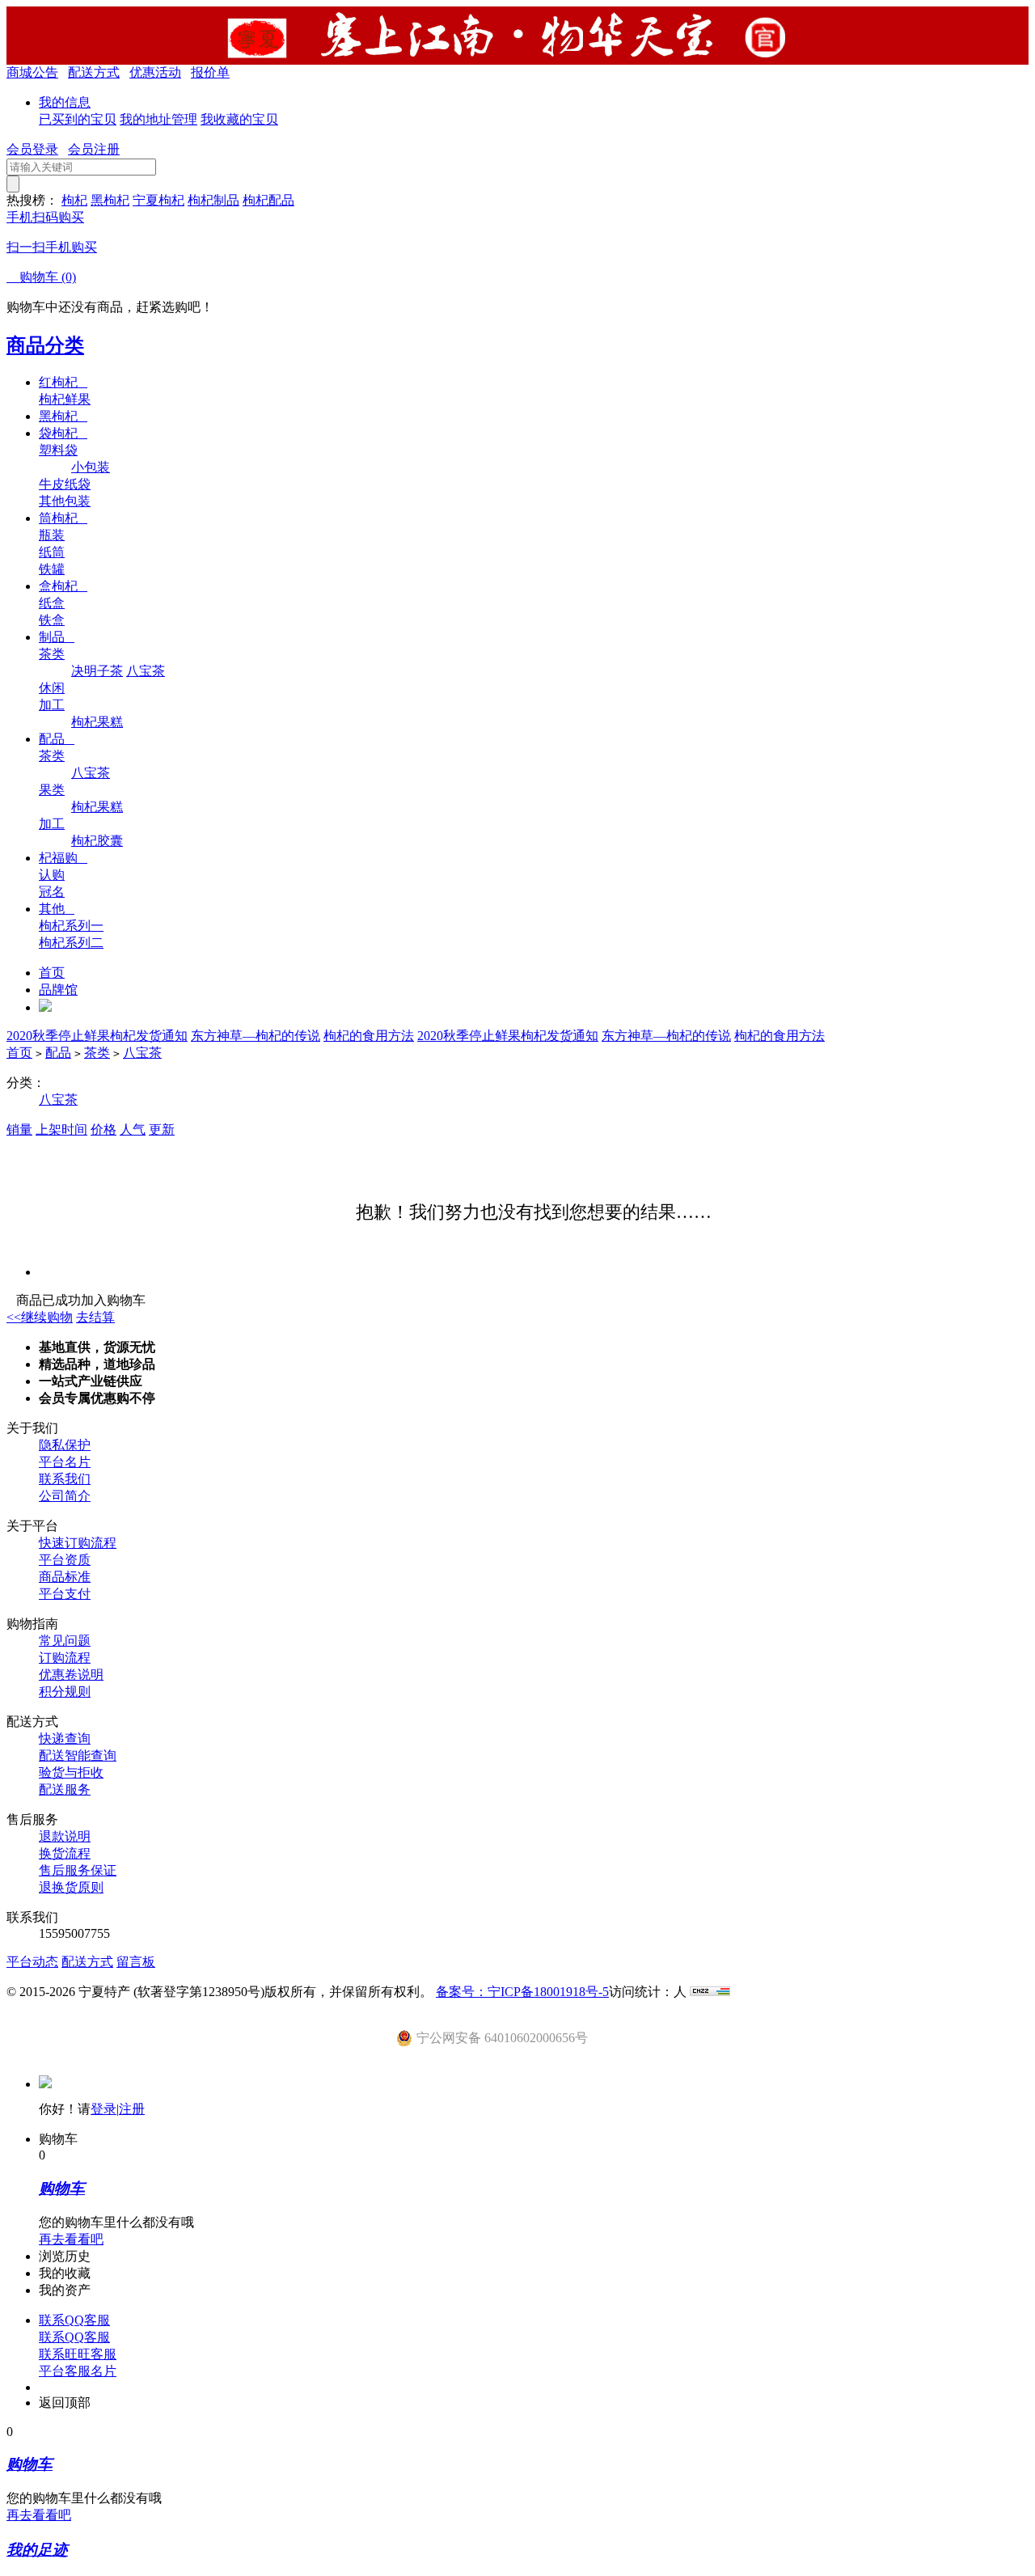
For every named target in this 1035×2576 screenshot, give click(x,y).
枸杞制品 (213, 200)
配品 (57, 739)
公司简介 (65, 1496)
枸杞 (74, 200)
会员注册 (94, 149)
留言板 (136, 1962)
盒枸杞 (63, 586)
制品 (57, 637)
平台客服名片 (78, 2371)
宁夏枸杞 (158, 200)
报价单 (210, 72)
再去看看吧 (71, 2239)
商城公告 (32, 72)
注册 (132, 2109)
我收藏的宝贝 (239, 119)
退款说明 (65, 1836)
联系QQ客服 (74, 2320)
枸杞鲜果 (65, 399)
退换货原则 (71, 1887)
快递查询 (65, 1738)
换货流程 (65, 1853)
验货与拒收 (71, 1772)
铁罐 (52, 569)
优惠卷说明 (71, 1675)
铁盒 (52, 620)
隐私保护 (65, 1445)
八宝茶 (146, 671)
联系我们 (65, 1479)
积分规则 (65, 1692)
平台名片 (65, 1462)
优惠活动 (155, 72)
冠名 (52, 892)
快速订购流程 (78, 1543)
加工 (52, 705)
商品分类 (45, 345)
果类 (52, 790)
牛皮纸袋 (65, 484)
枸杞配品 (268, 200)
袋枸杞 (63, 433)
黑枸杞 (110, 200)
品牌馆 (58, 990)
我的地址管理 (158, 119)
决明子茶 (97, 671)
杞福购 (63, 858)
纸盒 (52, 603)
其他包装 (65, 501)
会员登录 (32, 149)
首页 (52, 973)
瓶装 (52, 535)
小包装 (91, 467)
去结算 (95, 1317)
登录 (103, 2109)
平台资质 (65, 1560)
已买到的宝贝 (78, 119)
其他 (57, 909)
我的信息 (65, 102)
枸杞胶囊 (97, 841)
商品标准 (65, 1577)
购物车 (41, 277)
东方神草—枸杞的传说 (256, 1036)
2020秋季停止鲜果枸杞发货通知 (97, 1036)
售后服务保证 (78, 1870)
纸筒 (52, 552)
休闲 (52, 688)
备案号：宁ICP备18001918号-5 (522, 1992)
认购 (52, 875)
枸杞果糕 (97, 722)
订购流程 (65, 1658)
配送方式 (94, 72)
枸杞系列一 (71, 926)
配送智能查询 (78, 1755)
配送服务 (65, 1789)
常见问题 (65, 1641)
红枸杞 (63, 382)
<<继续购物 (40, 1317)
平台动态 (32, 1962)
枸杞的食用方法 (369, 1036)
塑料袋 (58, 450)
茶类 (52, 654)
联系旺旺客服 (78, 2354)
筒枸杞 (63, 518)
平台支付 (65, 1594)
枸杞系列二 (71, 943)
